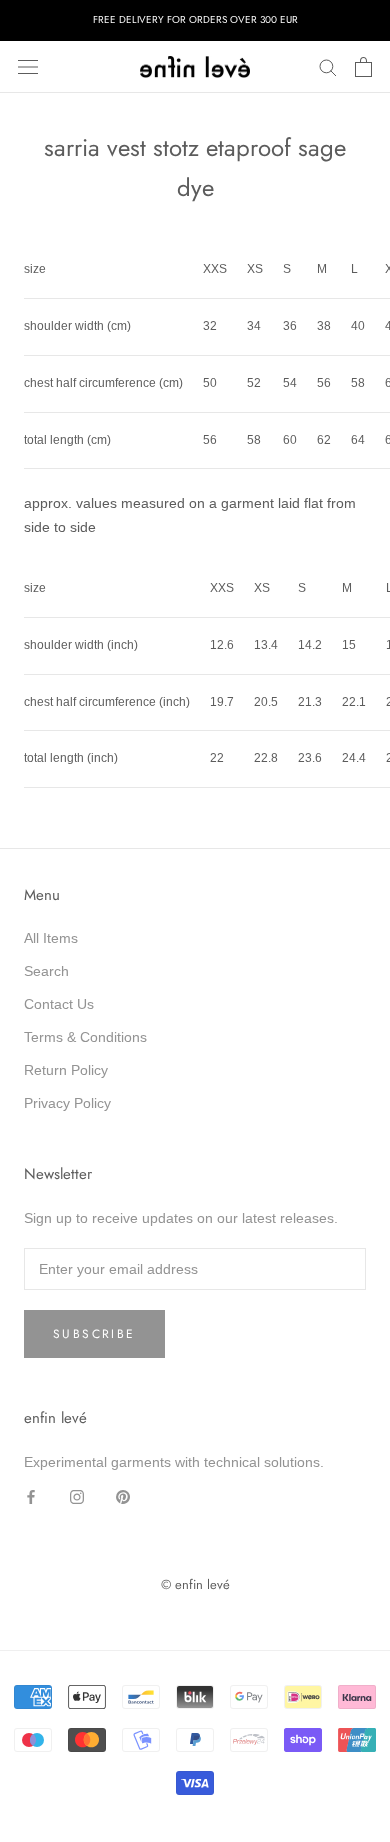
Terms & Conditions (85, 1037)
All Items (51, 938)
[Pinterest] (123, 1496)
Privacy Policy (67, 1103)
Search (46, 971)
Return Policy (66, 1070)
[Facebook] (31, 1496)
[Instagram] (77, 1496)
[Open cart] (363, 67)
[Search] (328, 66)
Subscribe (94, 1334)
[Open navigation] (28, 66)
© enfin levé (195, 1584)
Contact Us (59, 1004)
